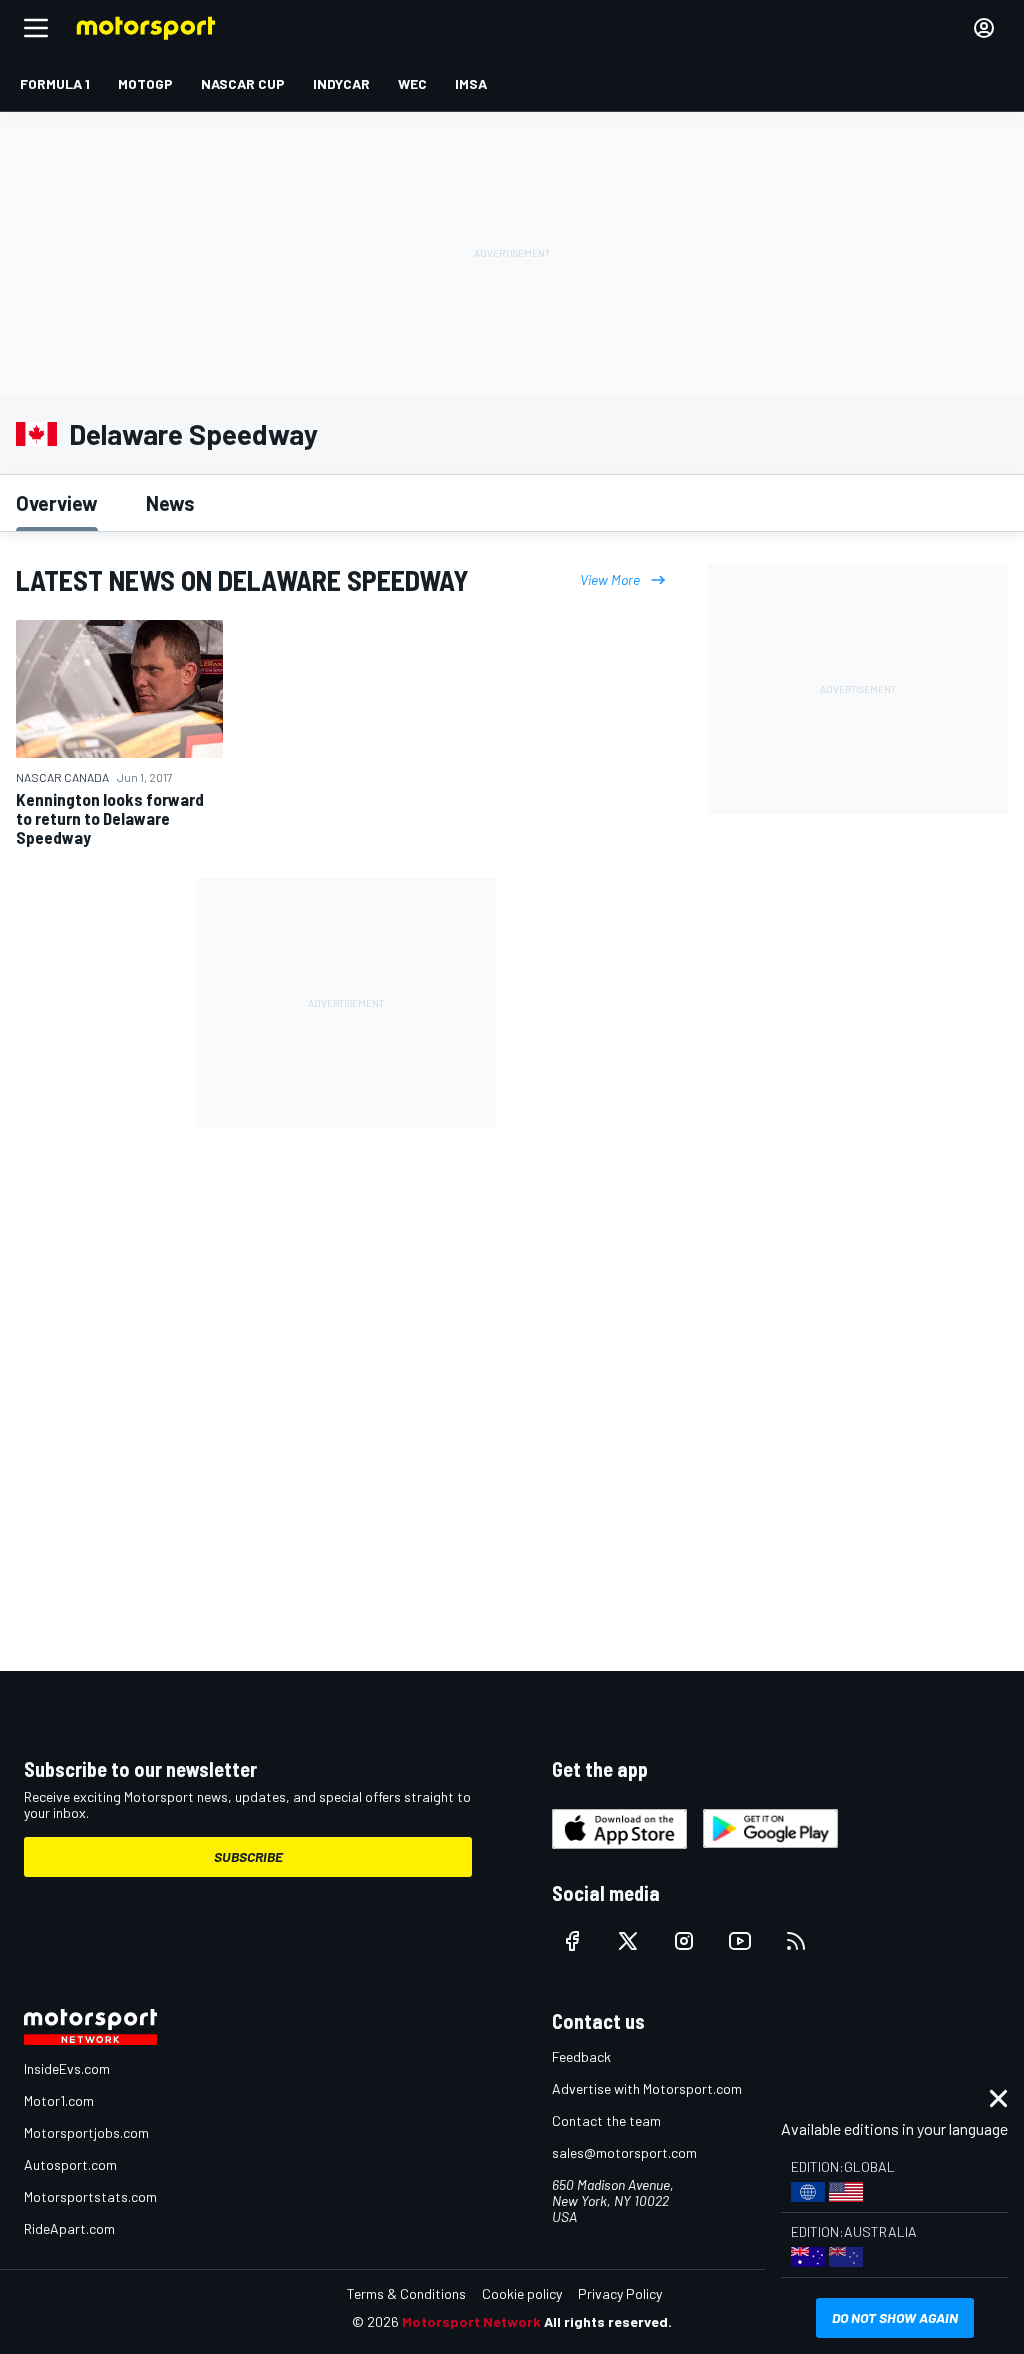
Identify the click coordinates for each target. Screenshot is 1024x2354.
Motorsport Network (471, 2321)
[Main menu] (36, 28)
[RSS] (796, 1941)
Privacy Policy (620, 2293)
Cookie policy (522, 2293)
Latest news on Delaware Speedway (242, 580)
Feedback (581, 2056)
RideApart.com (69, 2228)
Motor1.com (59, 2100)
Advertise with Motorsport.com (647, 2088)
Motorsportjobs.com (86, 2132)
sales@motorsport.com (624, 2152)
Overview (57, 503)
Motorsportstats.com (90, 2196)
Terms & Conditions (406, 2293)
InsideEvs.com (67, 2068)
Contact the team (606, 2120)
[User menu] (984, 28)
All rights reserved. (608, 2321)
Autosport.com (70, 2164)
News (170, 503)
